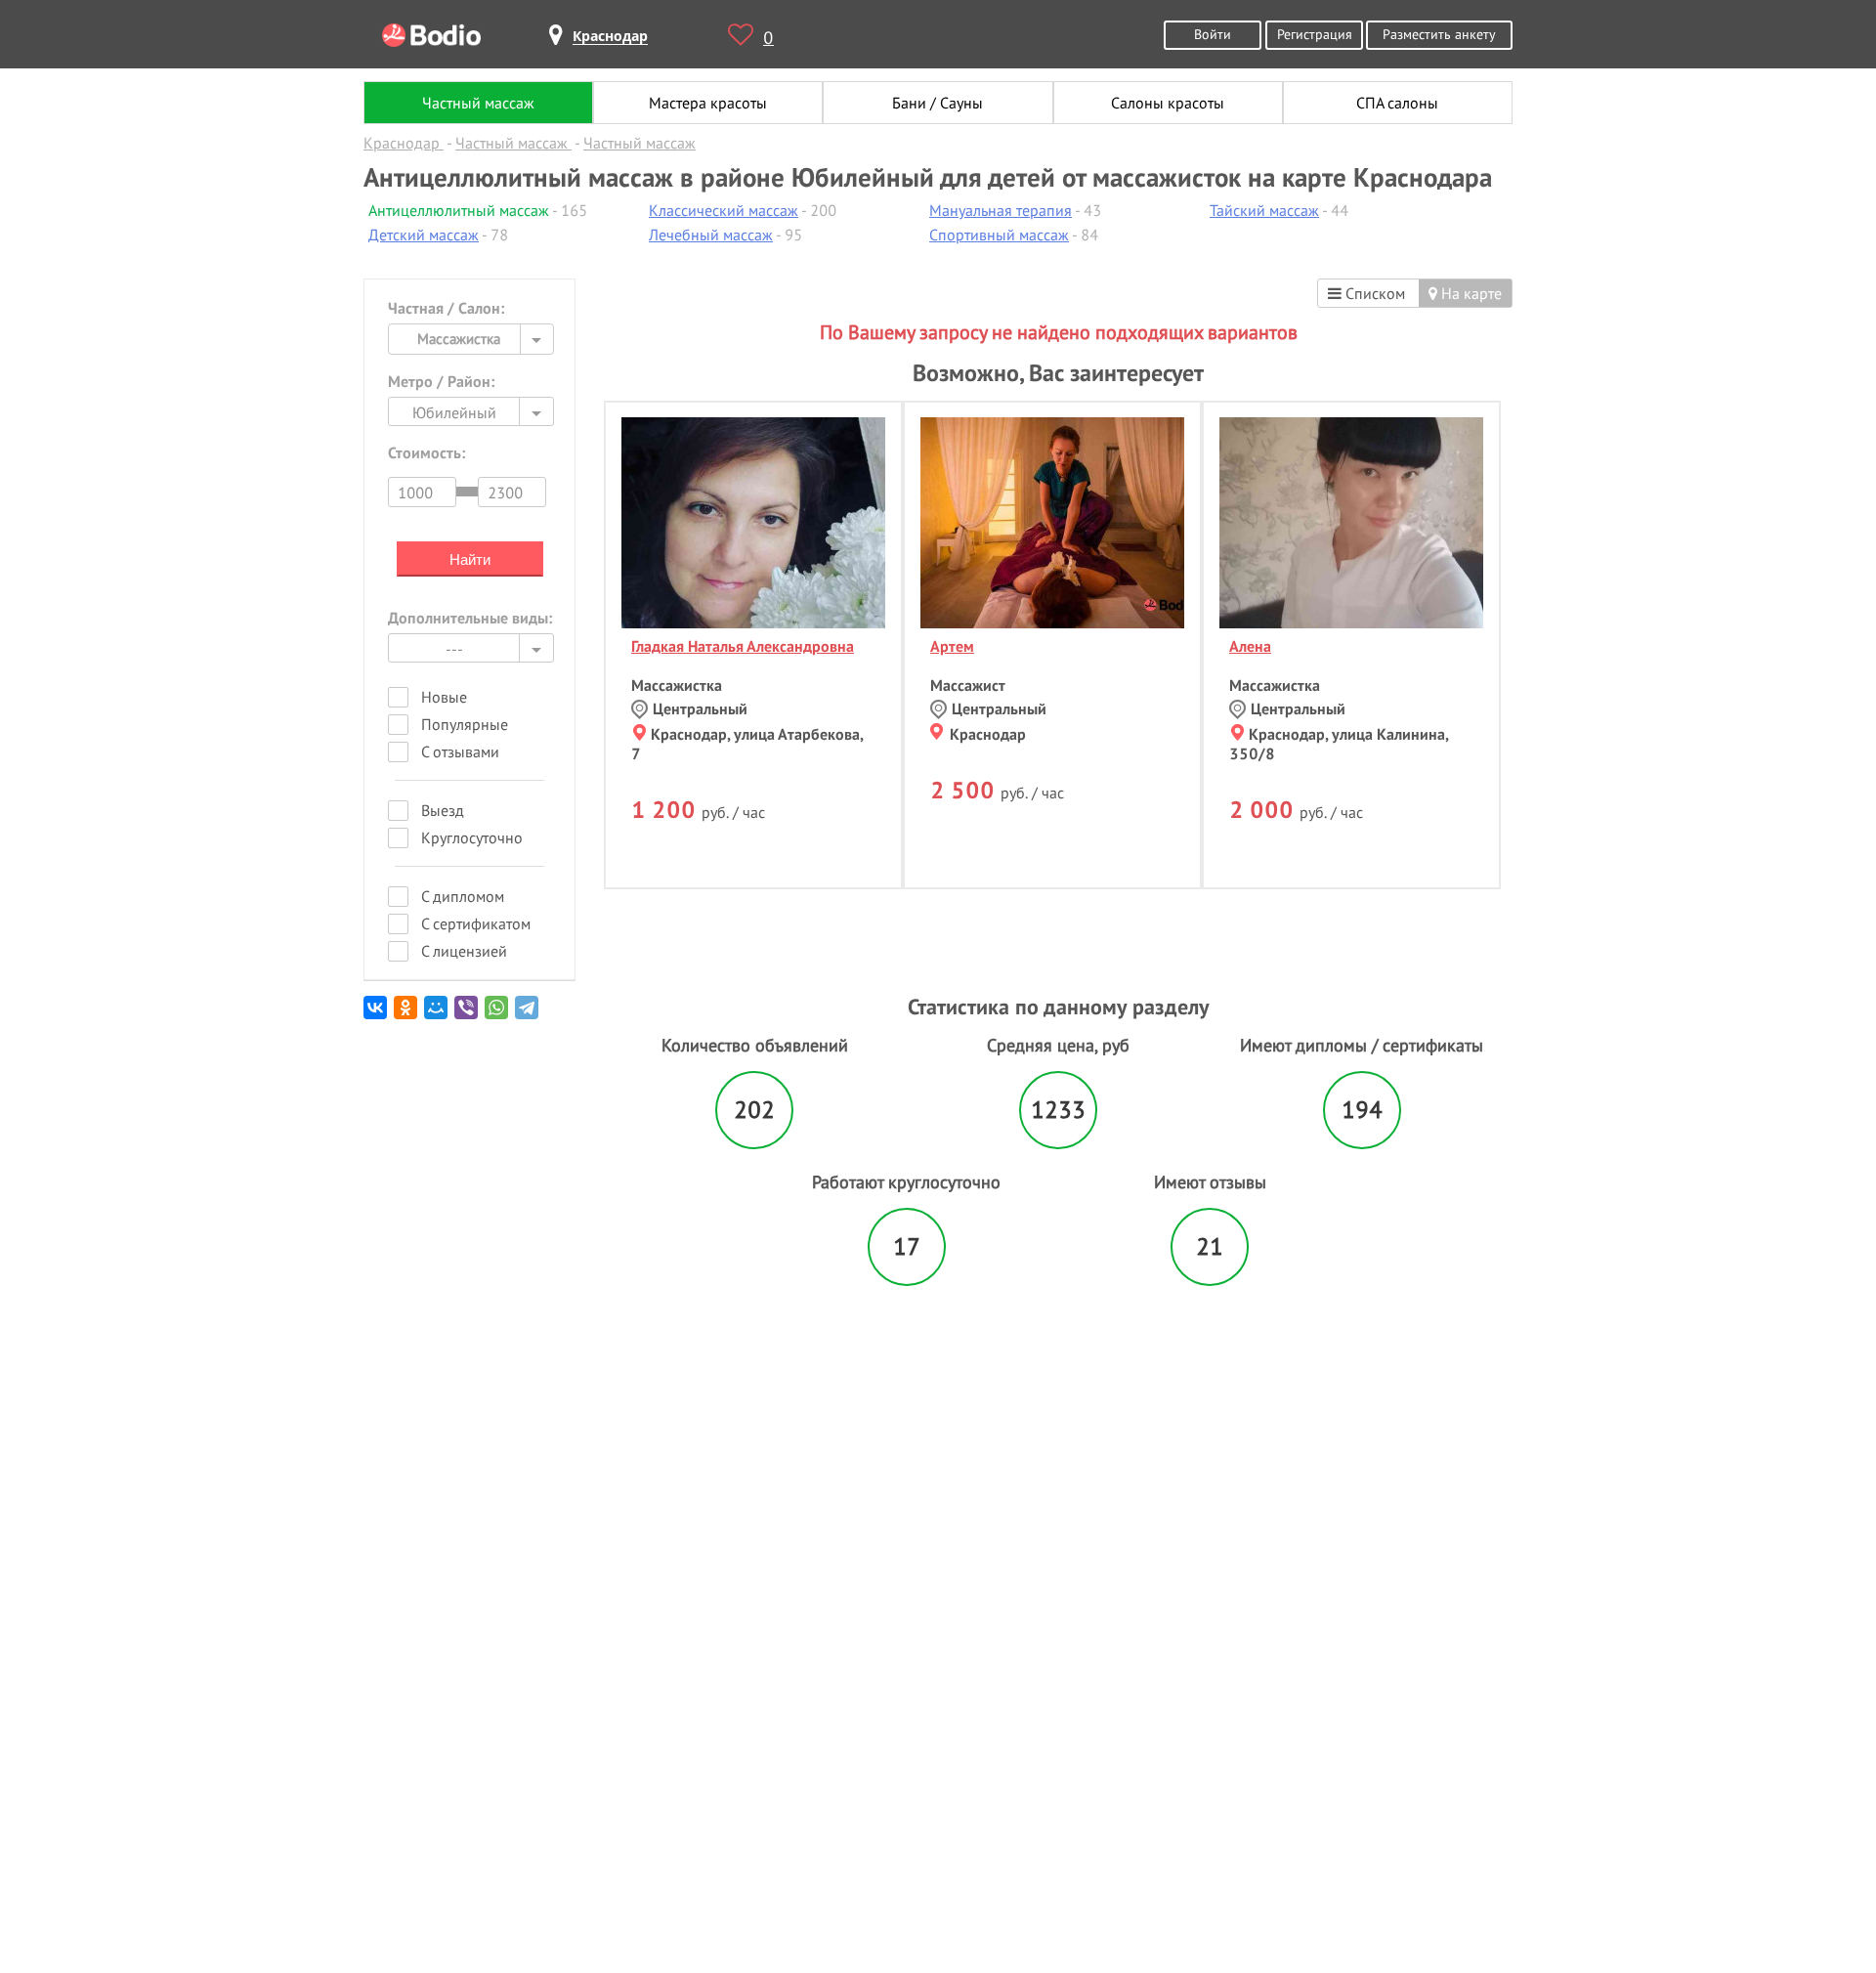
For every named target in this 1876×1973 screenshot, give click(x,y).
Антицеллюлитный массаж (459, 210)
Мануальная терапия (1001, 210)
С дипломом (463, 896)
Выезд (443, 810)
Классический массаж (724, 210)
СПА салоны (1397, 103)
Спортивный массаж (999, 235)
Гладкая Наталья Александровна (743, 646)
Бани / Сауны (938, 103)
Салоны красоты (1168, 103)
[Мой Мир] (437, 1015)
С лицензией (464, 951)
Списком (1373, 293)
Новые (444, 697)
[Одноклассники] (407, 1015)
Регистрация (1315, 34)
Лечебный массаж (711, 235)
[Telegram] (528, 1015)
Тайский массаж (1264, 210)
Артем (952, 646)
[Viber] (468, 1015)
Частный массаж (478, 103)
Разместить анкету (1439, 34)
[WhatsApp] (498, 1015)
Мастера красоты (708, 103)
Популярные (465, 724)
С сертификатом (476, 923)
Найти (470, 559)
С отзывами (460, 751)
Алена (1250, 646)
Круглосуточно (472, 837)
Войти (1213, 34)
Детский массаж (424, 235)
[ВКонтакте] (377, 1015)
